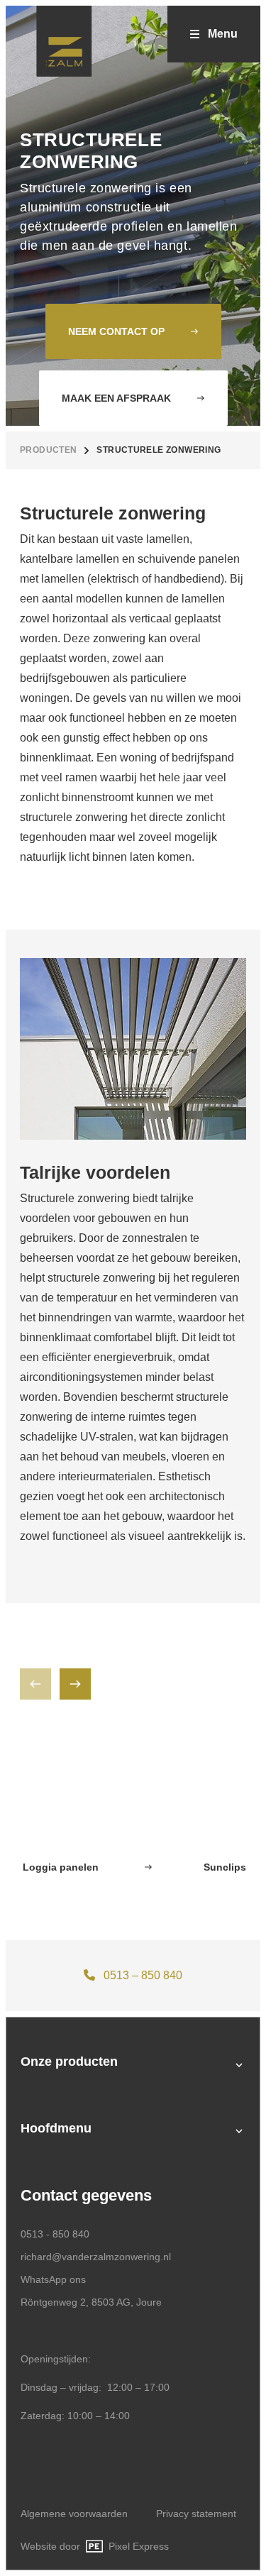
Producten (48, 450)
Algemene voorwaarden (74, 2514)
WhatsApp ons (160, 1975)
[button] (75, 1684)
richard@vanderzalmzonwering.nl (96, 2257)
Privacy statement (196, 2514)
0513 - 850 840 (55, 2234)
